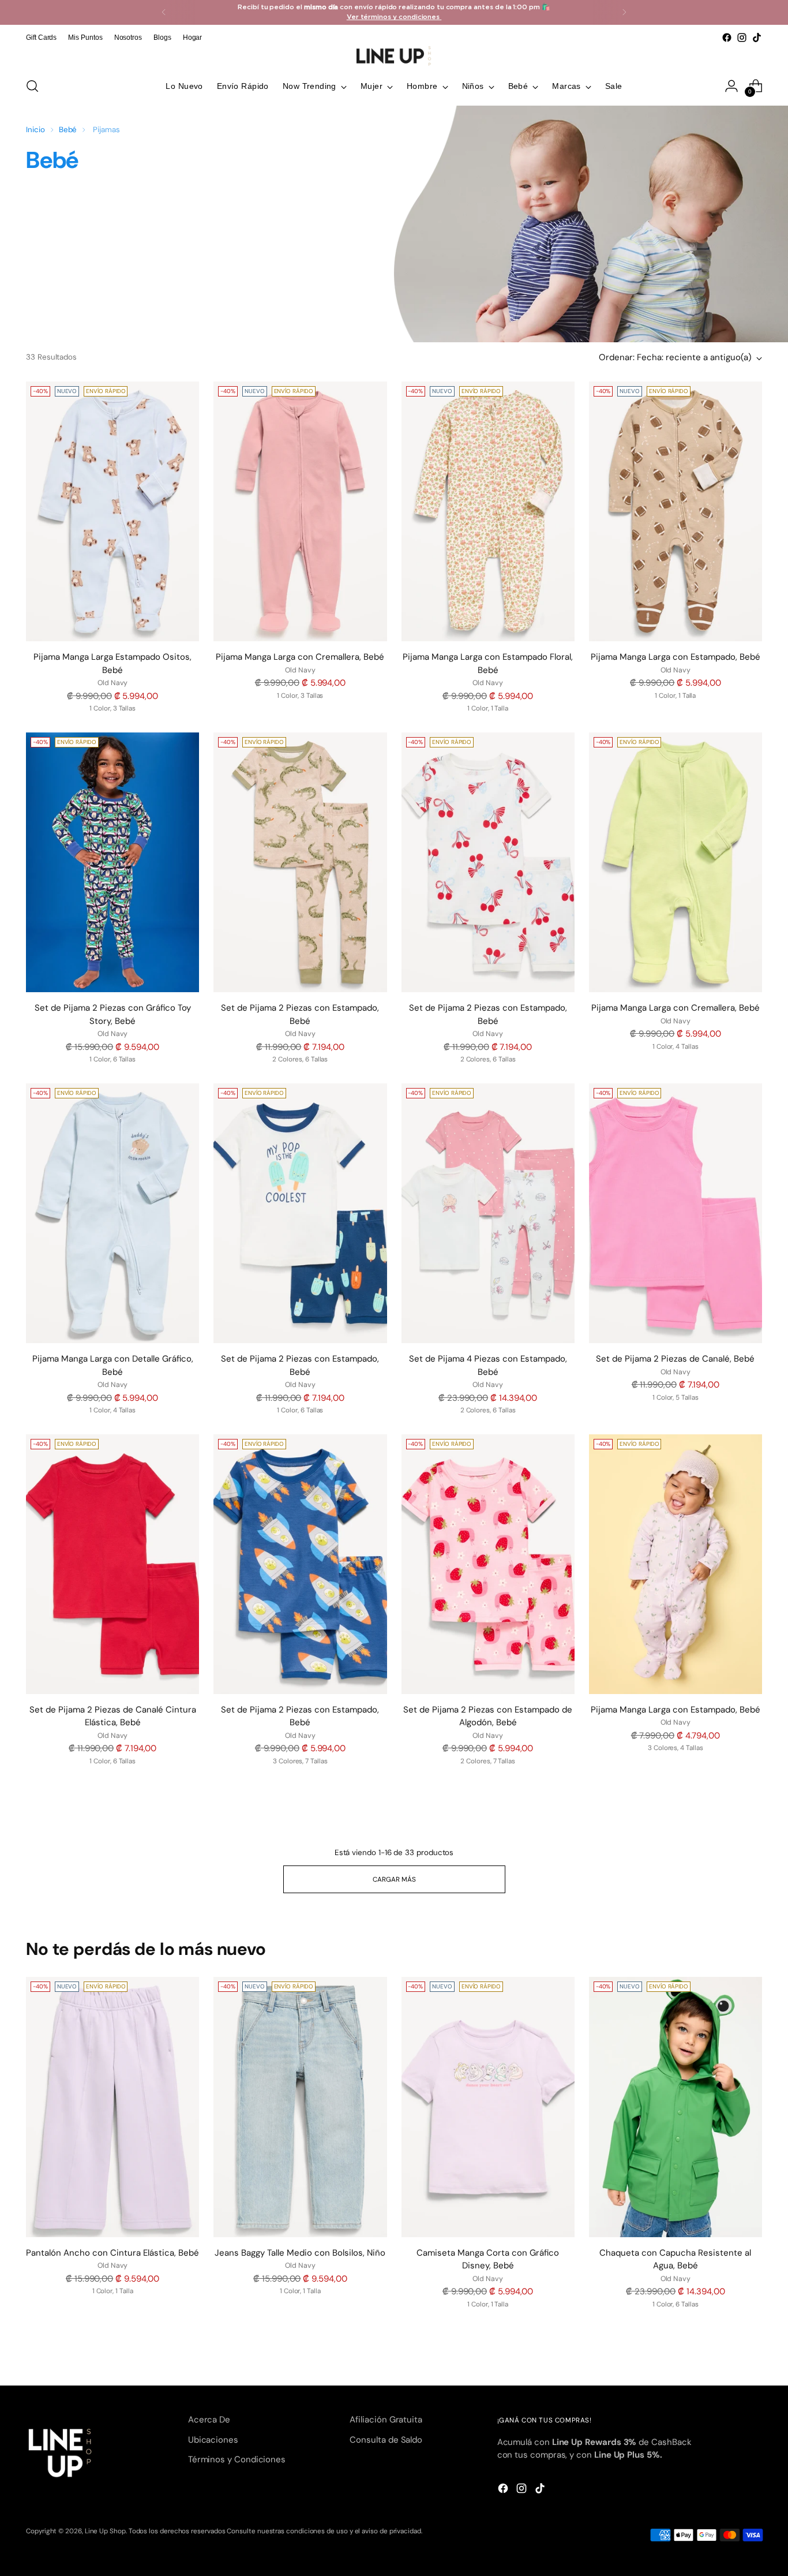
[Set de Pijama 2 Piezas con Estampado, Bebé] (300, 862)
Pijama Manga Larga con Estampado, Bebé (676, 657)
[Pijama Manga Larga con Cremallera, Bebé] (300, 511)
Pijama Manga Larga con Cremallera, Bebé (300, 657)
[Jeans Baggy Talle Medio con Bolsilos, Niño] (300, 2107)
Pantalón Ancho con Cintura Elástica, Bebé (112, 2253)
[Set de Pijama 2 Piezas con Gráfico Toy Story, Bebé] (112, 862)
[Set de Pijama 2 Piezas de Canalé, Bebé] (676, 1213)
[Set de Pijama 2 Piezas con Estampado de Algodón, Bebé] (488, 1564)
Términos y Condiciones (237, 2459)
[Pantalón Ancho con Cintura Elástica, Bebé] (112, 2107)
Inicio (35, 130)
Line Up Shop (105, 2531)
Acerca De (209, 2420)
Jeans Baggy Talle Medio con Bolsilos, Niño (300, 2253)
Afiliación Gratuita (386, 2420)
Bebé (68, 130)
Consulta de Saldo (386, 2440)
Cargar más (394, 1879)
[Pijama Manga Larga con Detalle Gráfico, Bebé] (112, 1213)
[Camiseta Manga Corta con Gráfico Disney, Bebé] (488, 2107)
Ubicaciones (213, 2440)
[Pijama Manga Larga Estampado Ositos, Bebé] (112, 511)
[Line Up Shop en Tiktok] (757, 38)
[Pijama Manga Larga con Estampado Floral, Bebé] (488, 511)
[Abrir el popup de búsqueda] (32, 86)
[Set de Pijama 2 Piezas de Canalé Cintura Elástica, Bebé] (112, 1564)
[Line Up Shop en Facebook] (727, 38)
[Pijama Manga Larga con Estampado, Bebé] (676, 511)
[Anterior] (164, 12)
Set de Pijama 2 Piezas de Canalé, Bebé (675, 1359)
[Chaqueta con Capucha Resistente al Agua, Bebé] (676, 2107)
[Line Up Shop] (394, 56)
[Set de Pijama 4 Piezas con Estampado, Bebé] (488, 1213)
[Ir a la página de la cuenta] (731, 86)
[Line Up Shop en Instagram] (742, 38)
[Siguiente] (624, 12)
